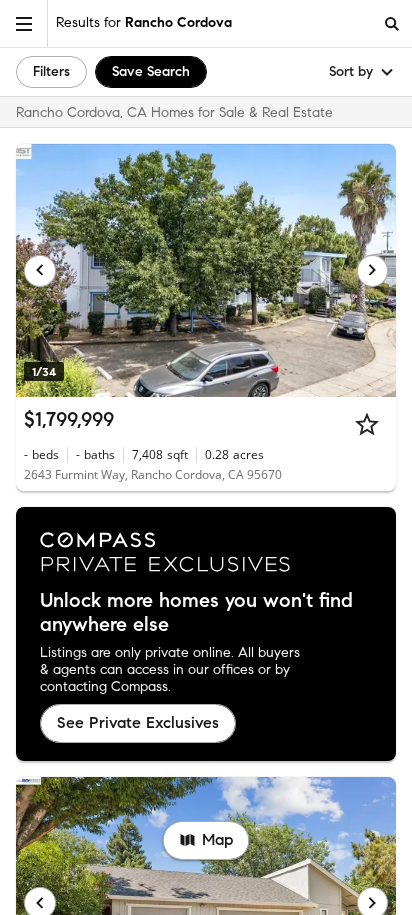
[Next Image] (373, 271)
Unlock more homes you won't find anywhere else (196, 613)
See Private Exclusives (138, 722)
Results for (144, 22)
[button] (24, 23)
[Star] (367, 424)
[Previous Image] (40, 271)
